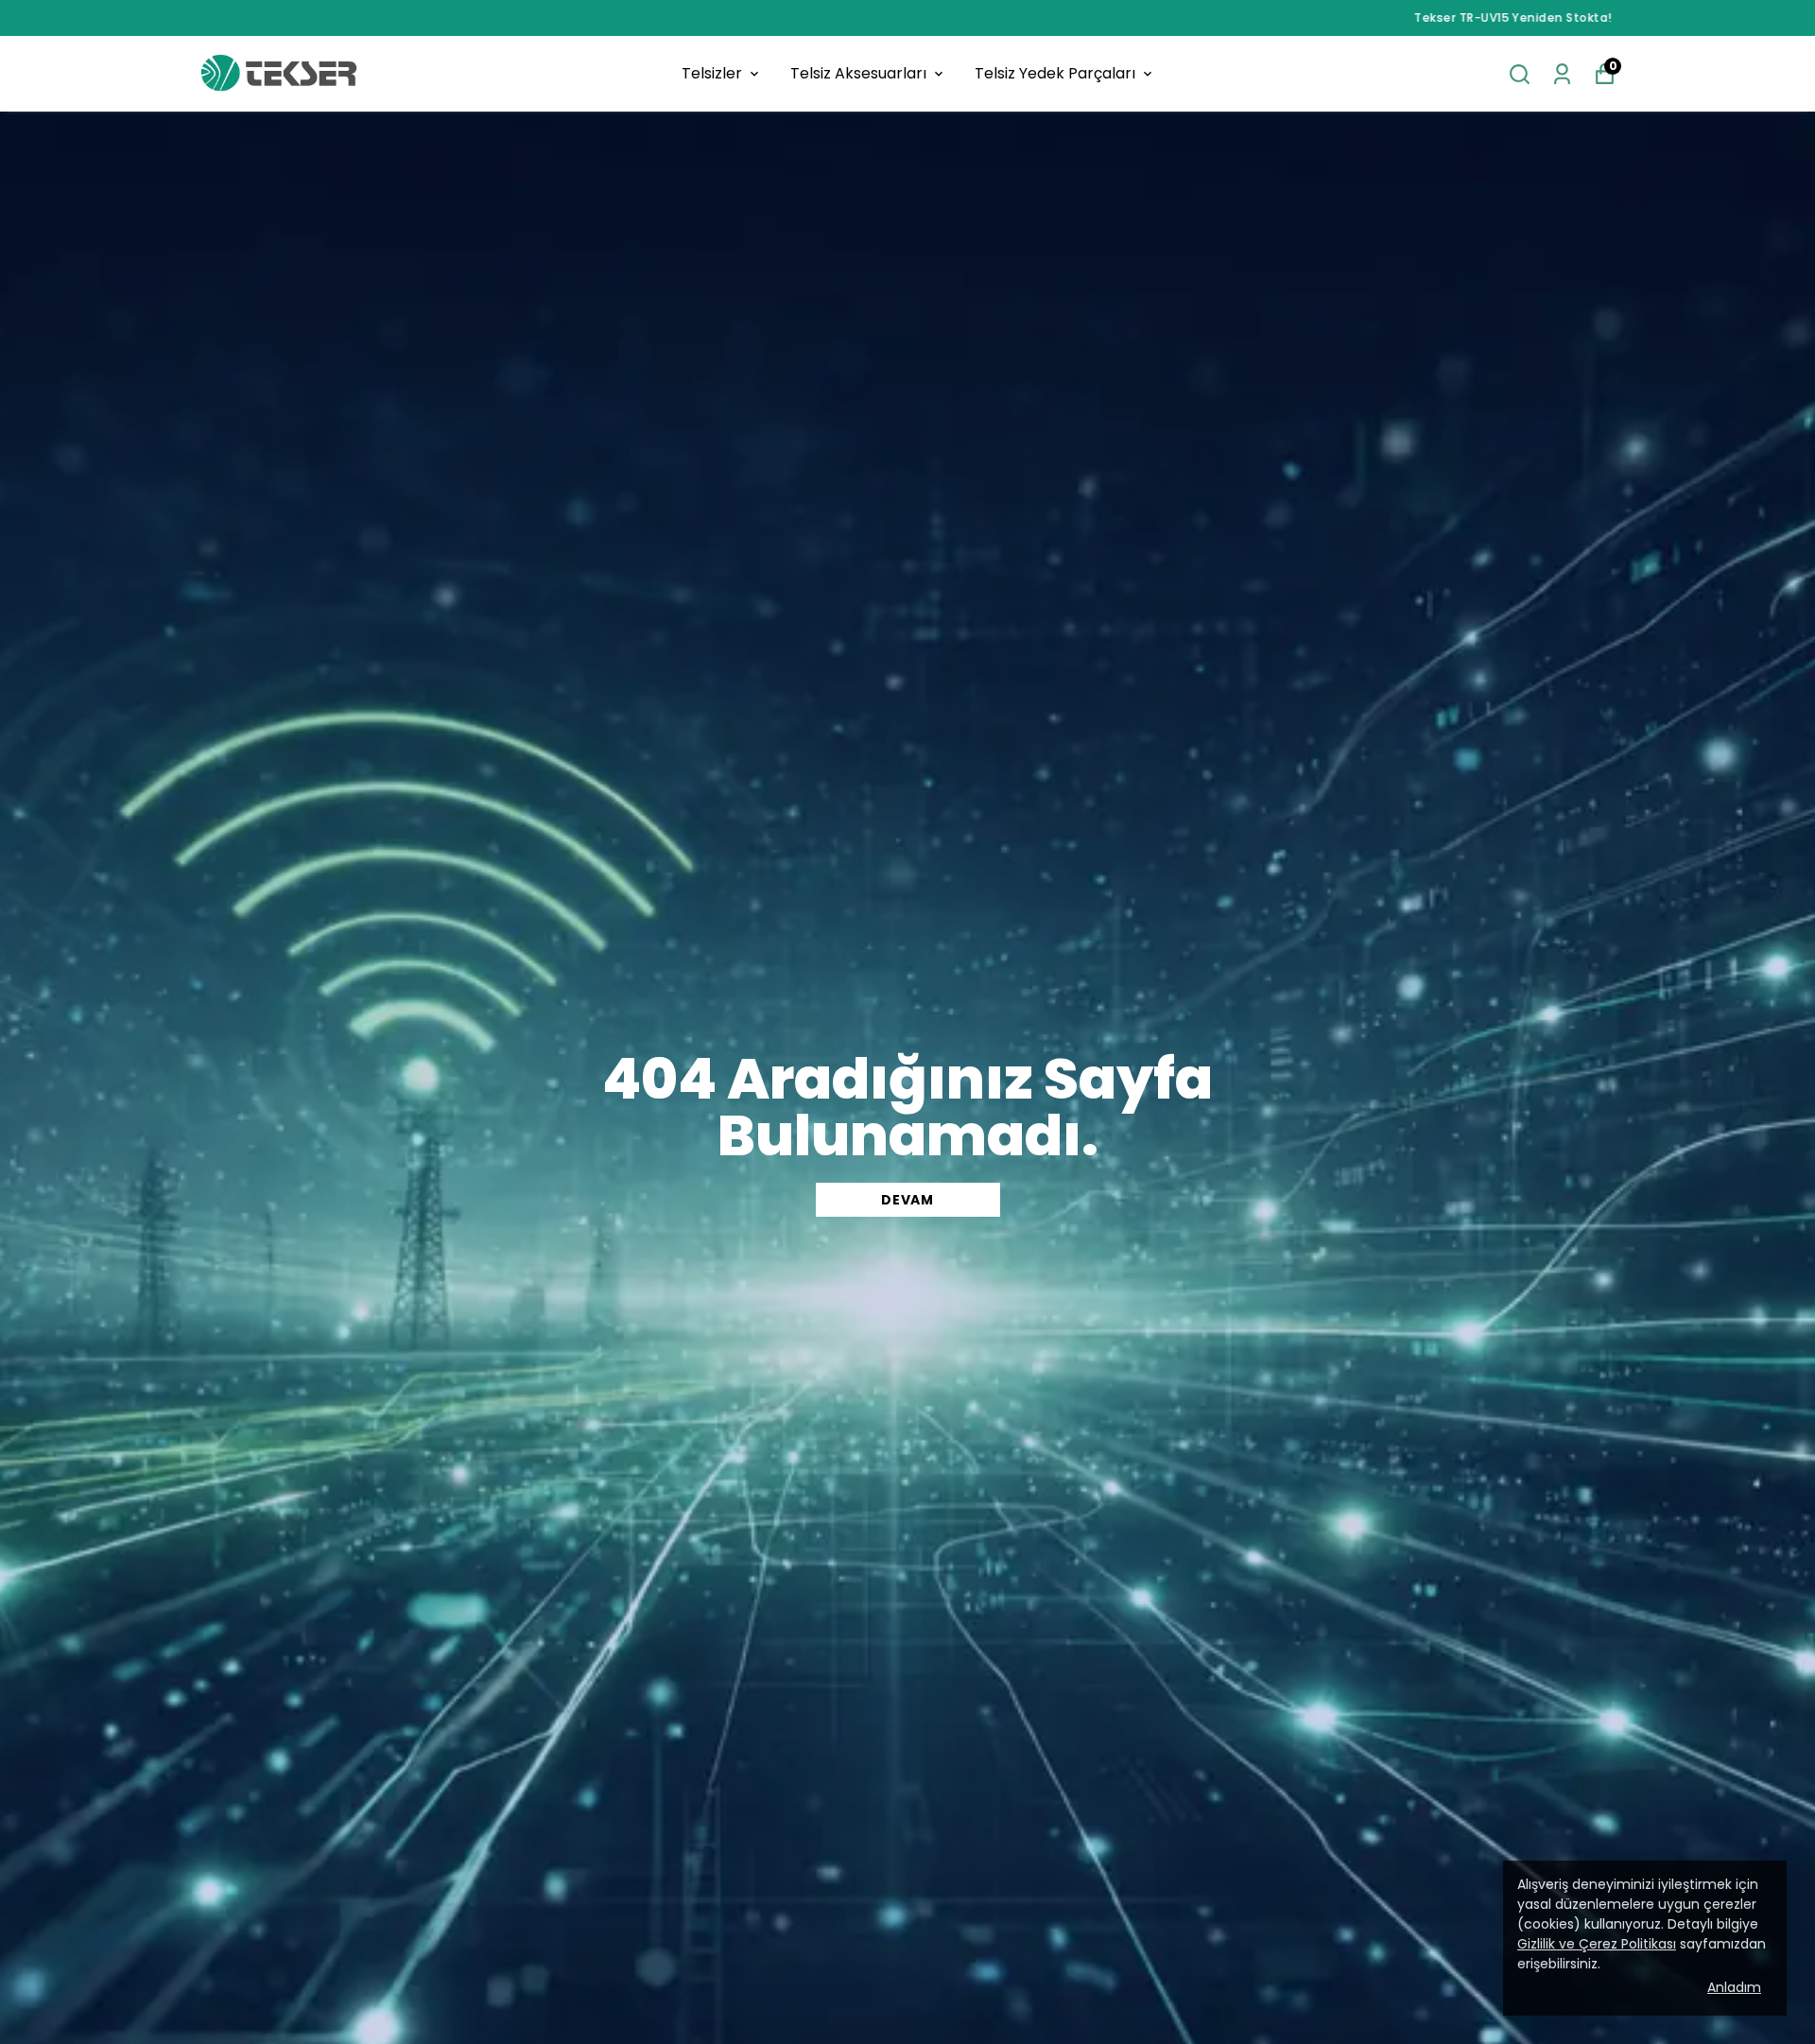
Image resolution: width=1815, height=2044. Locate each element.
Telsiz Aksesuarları (858, 73)
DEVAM (907, 1200)
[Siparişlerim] (1562, 74)
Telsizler (712, 73)
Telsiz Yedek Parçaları (1055, 73)
